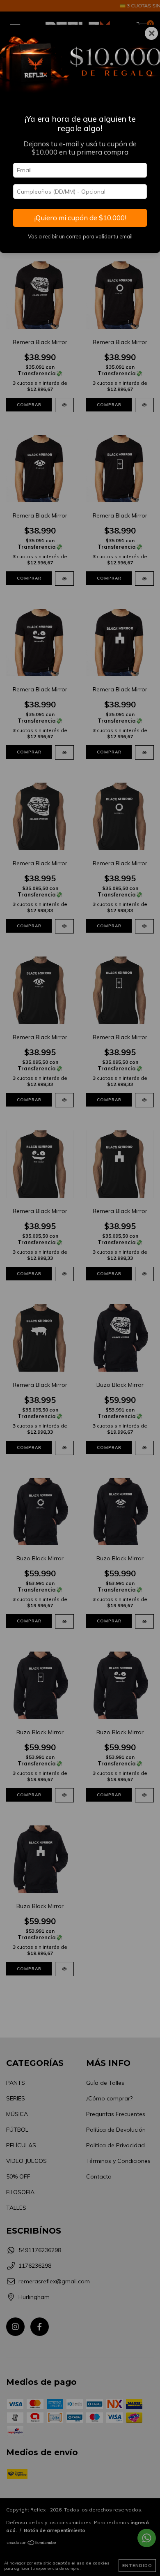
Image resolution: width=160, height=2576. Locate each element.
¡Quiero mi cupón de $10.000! (80, 218)
